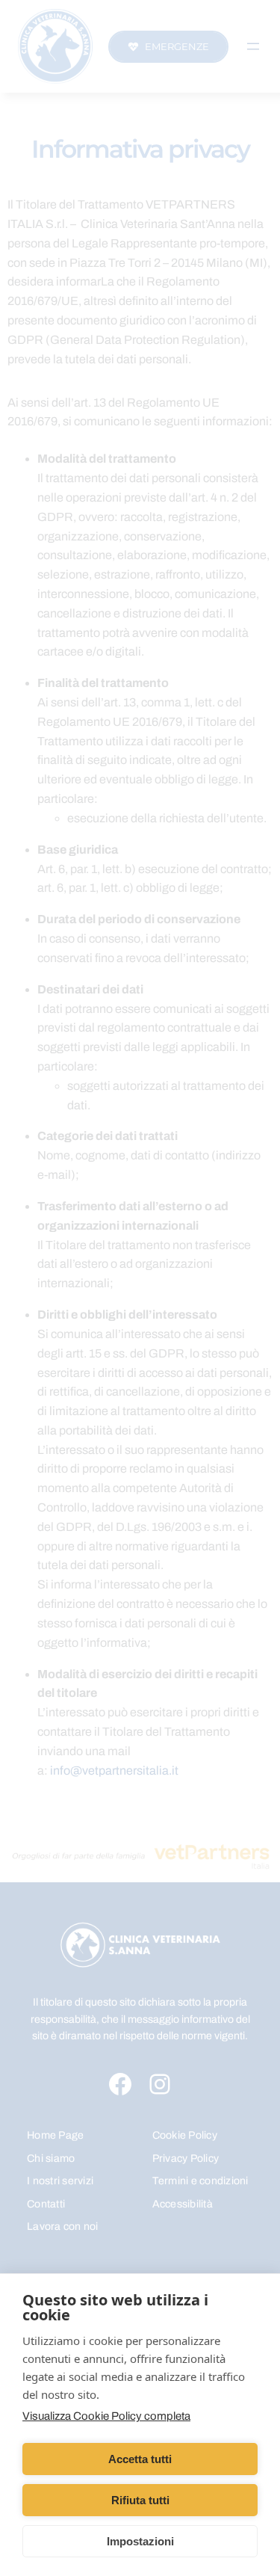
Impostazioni (140, 2541)
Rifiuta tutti (140, 2500)
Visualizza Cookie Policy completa (106, 2416)
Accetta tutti (140, 2459)
